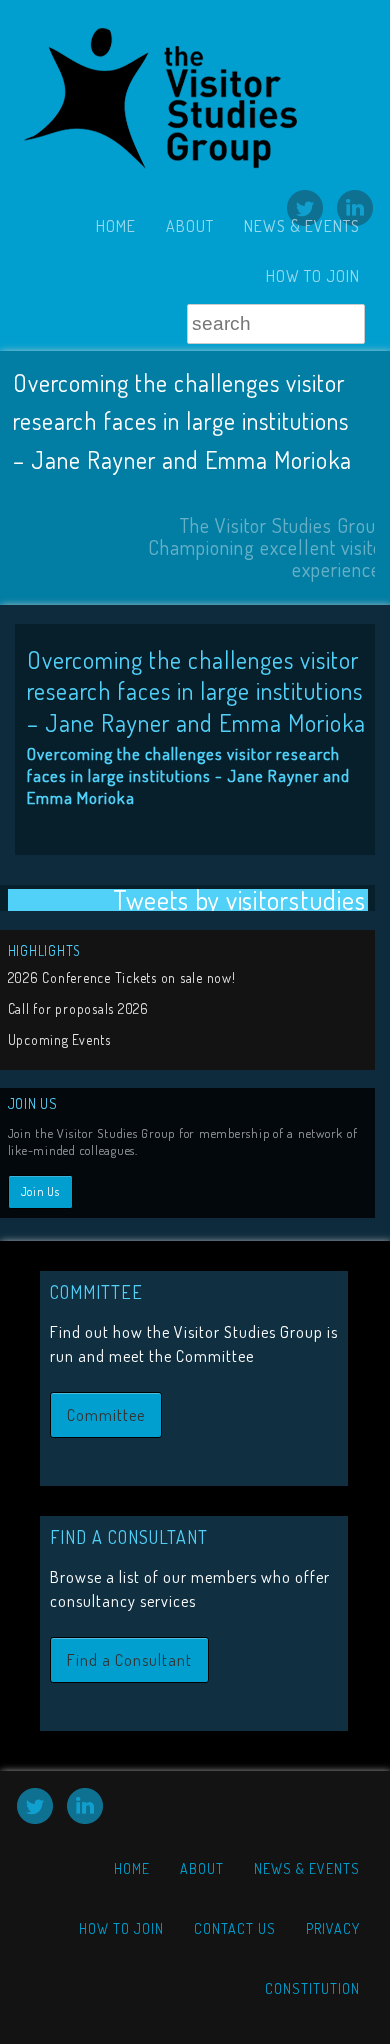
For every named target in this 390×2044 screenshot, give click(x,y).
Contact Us (235, 1928)
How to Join (313, 276)
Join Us (40, 1191)
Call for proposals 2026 (78, 1008)
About (190, 226)
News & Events (302, 226)
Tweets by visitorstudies (239, 900)
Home (116, 226)
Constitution (312, 1988)
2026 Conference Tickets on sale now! (122, 977)
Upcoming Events (59, 1039)
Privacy (333, 1928)
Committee (106, 1415)
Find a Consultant (129, 1660)
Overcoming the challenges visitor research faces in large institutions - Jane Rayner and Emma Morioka (188, 775)
